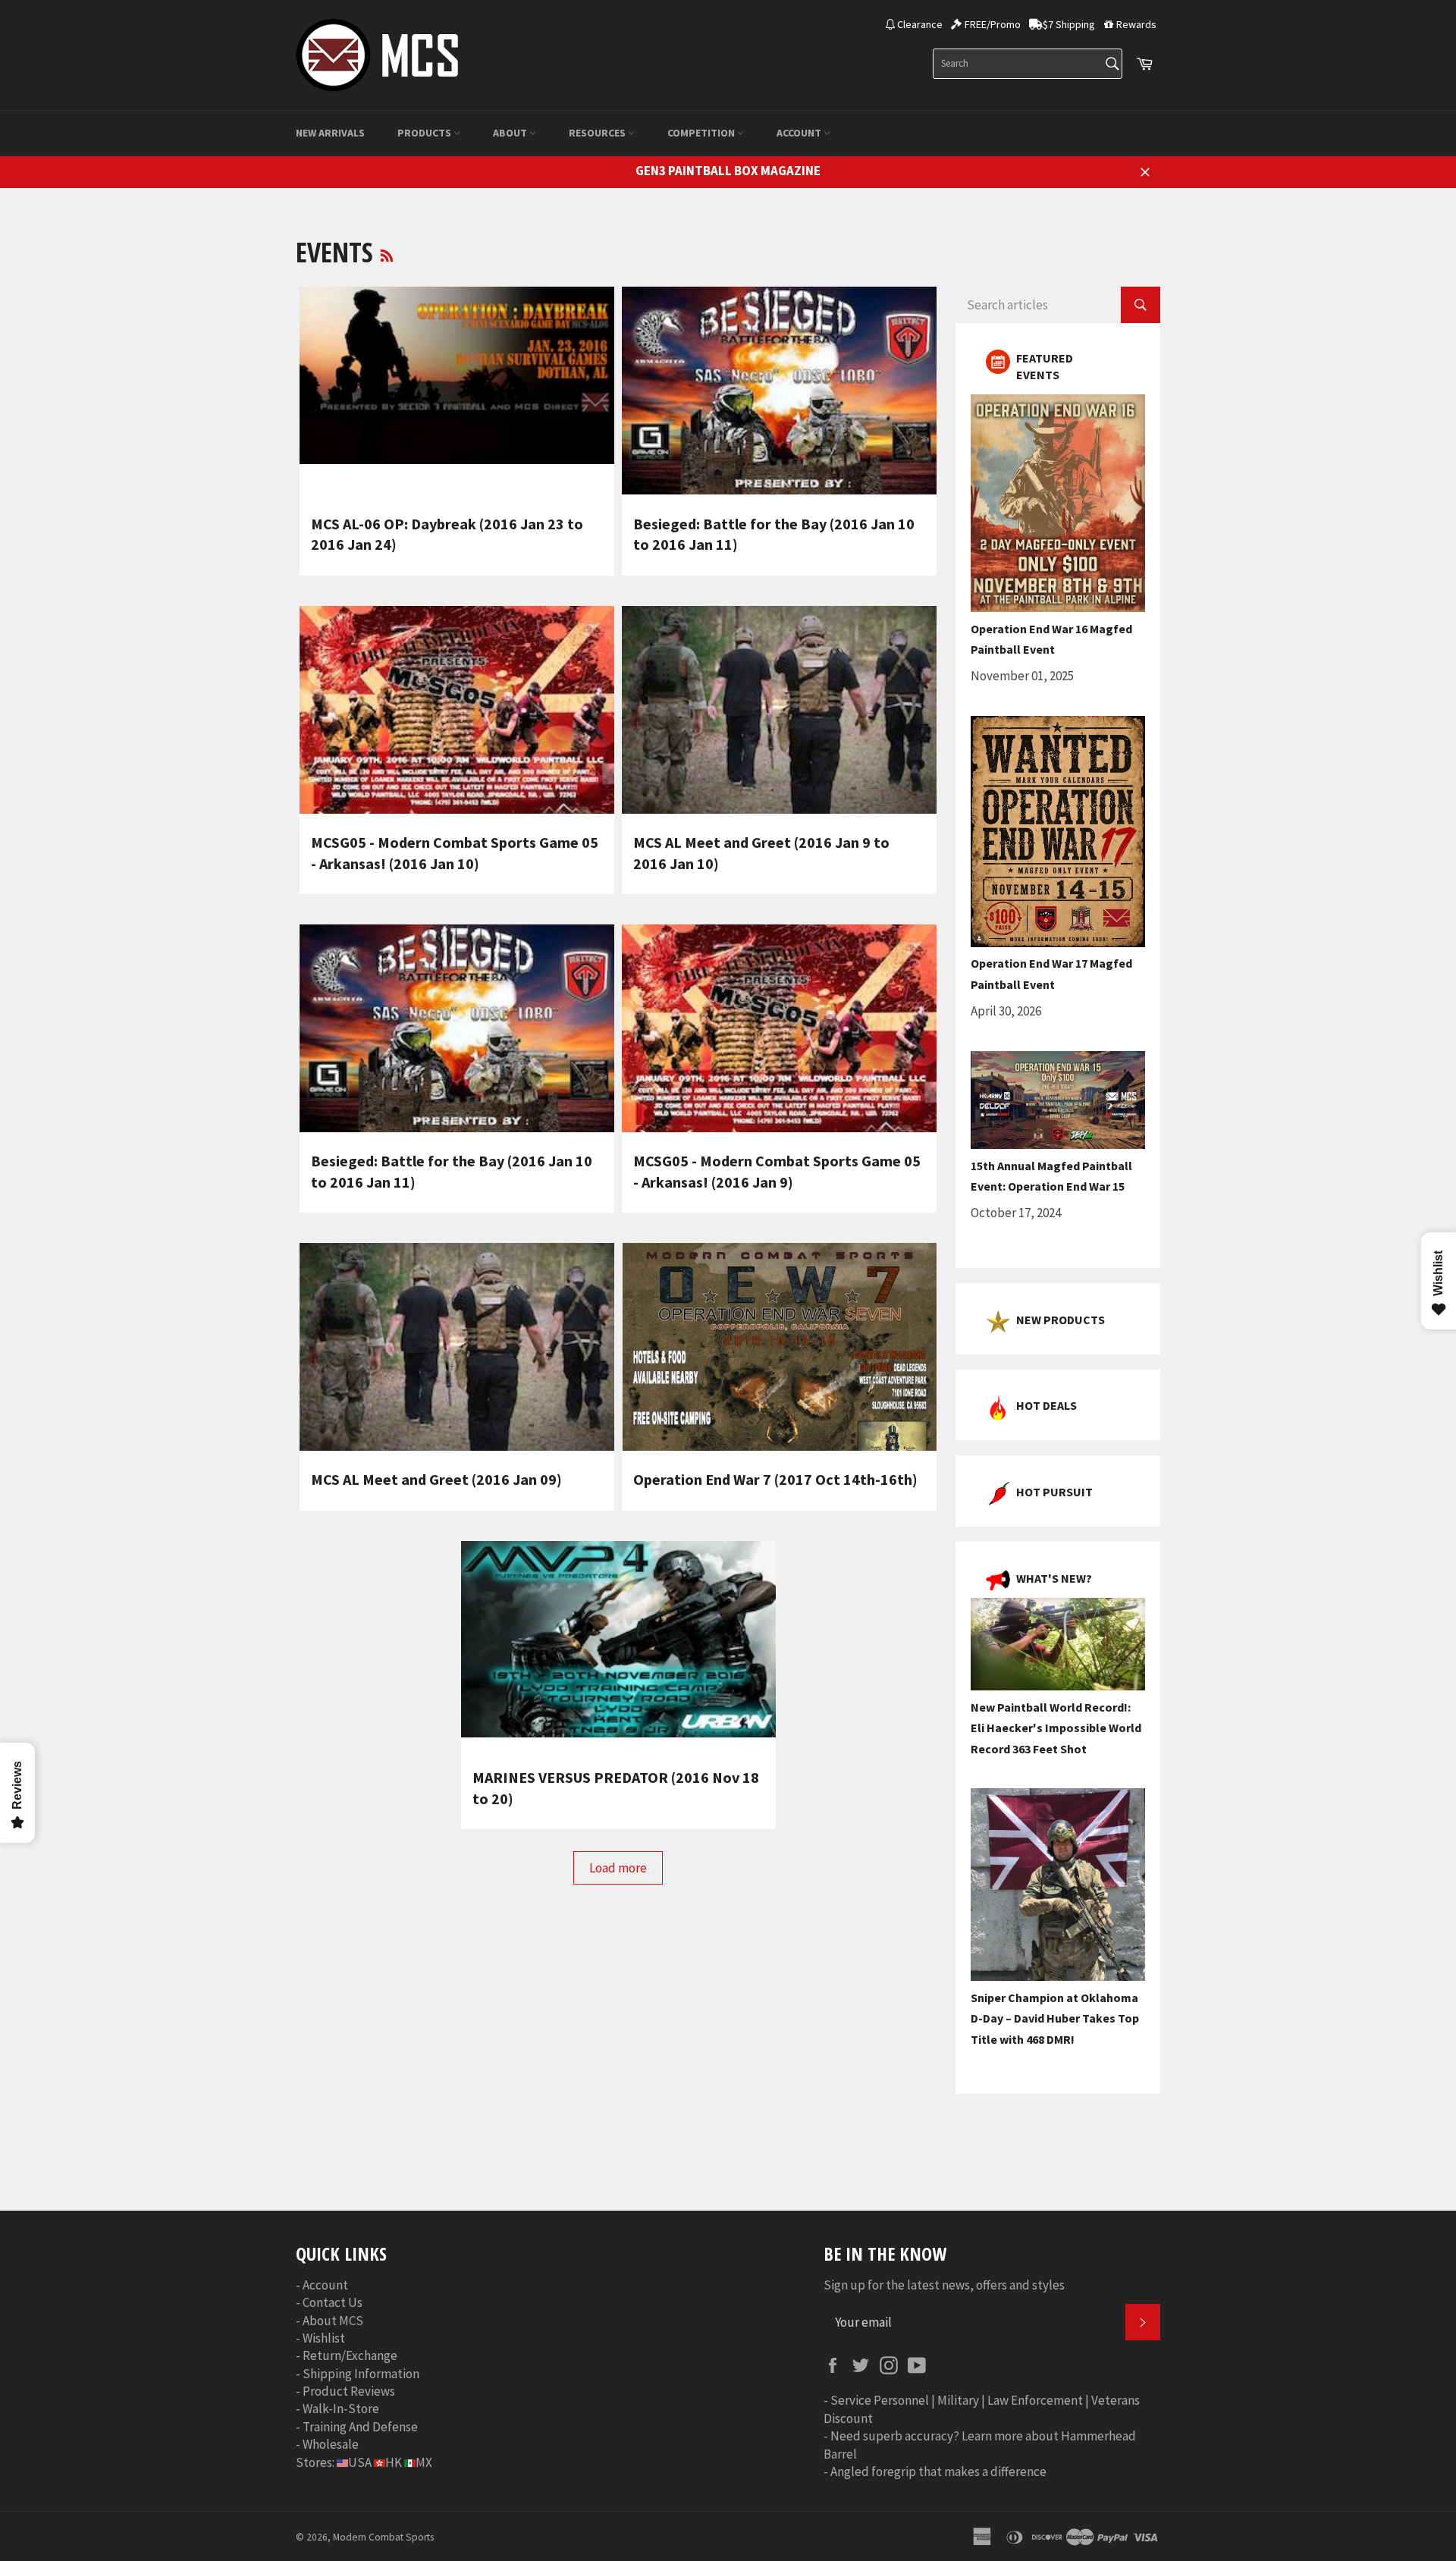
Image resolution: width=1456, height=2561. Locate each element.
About (511, 133)
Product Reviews (349, 2391)
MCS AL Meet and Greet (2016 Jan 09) (436, 1479)
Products (425, 133)
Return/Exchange (350, 2355)
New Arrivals (330, 133)
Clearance (920, 24)
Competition (702, 133)
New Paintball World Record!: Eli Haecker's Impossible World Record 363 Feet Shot (1056, 1728)
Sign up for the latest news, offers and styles (944, 2285)
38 (761, 2136)
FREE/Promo (993, 24)
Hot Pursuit (1054, 1492)
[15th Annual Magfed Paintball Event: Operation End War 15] (1058, 1144)
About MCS (333, 2321)
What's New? (1054, 1578)
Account (800, 133)
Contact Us (333, 2302)
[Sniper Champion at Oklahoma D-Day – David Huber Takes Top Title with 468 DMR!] (1058, 1976)
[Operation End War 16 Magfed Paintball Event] (1058, 607)
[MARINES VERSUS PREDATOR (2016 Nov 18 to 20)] (618, 1645)
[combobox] (1028, 64)
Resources (598, 133)
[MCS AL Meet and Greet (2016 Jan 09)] (457, 1347)
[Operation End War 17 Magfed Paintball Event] (1058, 943)
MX (424, 2462)
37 (732, 2136)
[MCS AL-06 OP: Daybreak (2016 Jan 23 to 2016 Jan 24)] (457, 391)
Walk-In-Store (341, 2409)
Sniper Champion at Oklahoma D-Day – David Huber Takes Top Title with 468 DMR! (1055, 2018)
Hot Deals (1046, 1405)
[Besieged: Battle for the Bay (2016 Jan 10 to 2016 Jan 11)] (779, 391)
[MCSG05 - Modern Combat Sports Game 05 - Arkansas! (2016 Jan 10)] (457, 710)
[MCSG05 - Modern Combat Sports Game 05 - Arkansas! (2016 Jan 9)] (779, 1028)
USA (360, 2462)
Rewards (1136, 24)
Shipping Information (361, 2374)
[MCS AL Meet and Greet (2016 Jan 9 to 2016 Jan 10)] (779, 710)
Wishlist (324, 2338)
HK (394, 2462)
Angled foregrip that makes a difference (938, 2472)
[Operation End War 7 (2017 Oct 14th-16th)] (779, 1347)
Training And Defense (360, 2427)
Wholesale (331, 2444)
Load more (618, 1868)
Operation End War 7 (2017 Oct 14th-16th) (775, 1479)
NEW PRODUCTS (1061, 1320)
